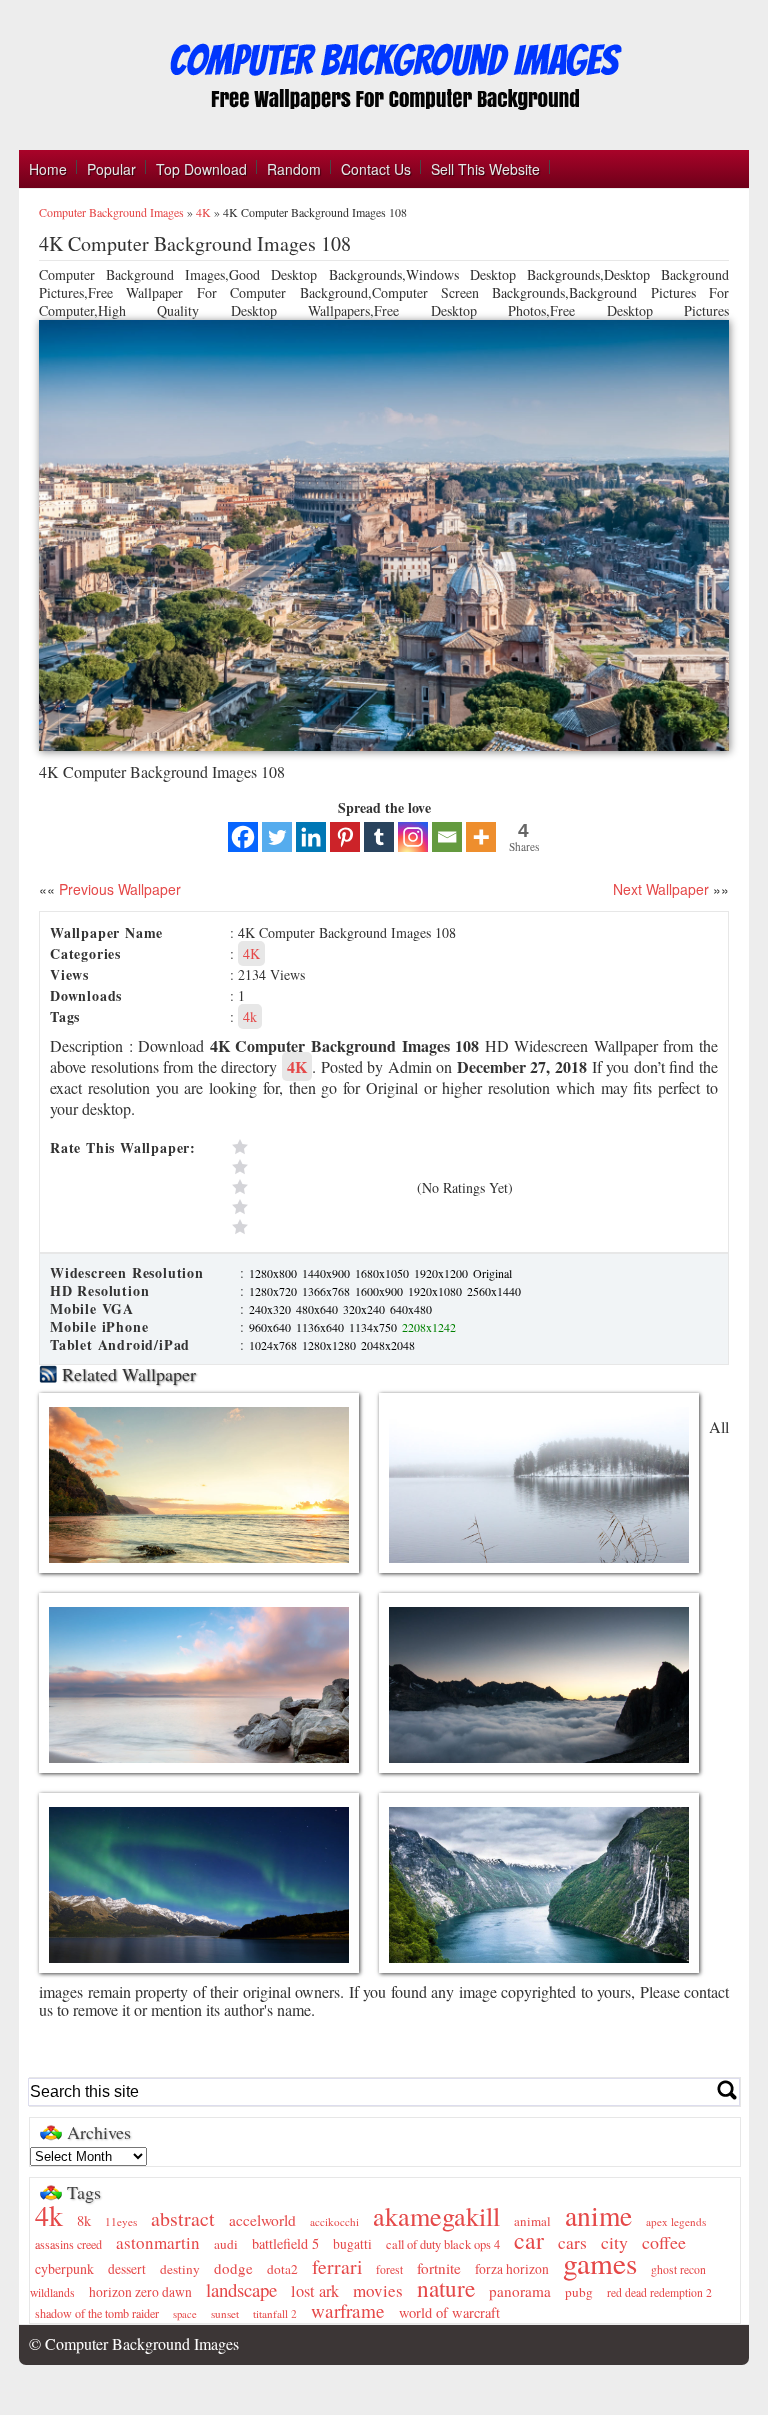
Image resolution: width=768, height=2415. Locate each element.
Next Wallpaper (661, 889)
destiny (180, 2269)
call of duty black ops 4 (443, 2244)
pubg (579, 2292)
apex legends (676, 2221)
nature (446, 2288)
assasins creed (68, 2244)
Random (294, 169)
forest (389, 2269)
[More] (481, 837)
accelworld (262, 2220)
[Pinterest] (345, 837)
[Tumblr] (379, 837)
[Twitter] (277, 837)
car (529, 2240)
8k (84, 2220)
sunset (225, 2313)
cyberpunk (64, 2268)
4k (250, 1016)
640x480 (411, 1309)
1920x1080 (436, 1291)
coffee (664, 2242)
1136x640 (321, 1327)
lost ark (315, 2291)
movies (378, 2290)
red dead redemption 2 (659, 2292)
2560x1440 (494, 1291)
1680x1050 (383, 1273)
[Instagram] (413, 837)
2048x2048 (388, 1345)
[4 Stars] (320, 1167)
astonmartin (158, 2242)
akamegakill (436, 2215)
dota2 (282, 2269)
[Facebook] (243, 837)
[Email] (447, 837)
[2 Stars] (320, 1207)
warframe (348, 2310)
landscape (241, 2289)
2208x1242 (429, 1327)
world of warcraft (449, 2312)
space (185, 2314)
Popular (111, 169)
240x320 (271, 1309)
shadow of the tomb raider (97, 2313)
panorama (520, 2291)
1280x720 (274, 1291)
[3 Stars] (320, 1187)
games (600, 2262)
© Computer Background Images (134, 2343)
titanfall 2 (275, 2313)
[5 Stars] (320, 1147)
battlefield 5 (285, 2243)
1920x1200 (442, 1273)
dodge (233, 2268)
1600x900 (380, 1291)
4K (203, 212)
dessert (127, 2269)
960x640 (271, 1327)
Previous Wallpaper (118, 889)
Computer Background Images (111, 212)
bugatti (352, 2244)
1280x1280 (330, 1345)
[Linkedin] (311, 837)
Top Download (201, 169)
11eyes (121, 2221)
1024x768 (274, 1345)
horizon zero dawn (140, 2292)
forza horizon (512, 2269)
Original (492, 1273)
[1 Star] (320, 1227)
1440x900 (327, 1273)
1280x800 (274, 1273)
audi (226, 2244)
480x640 (318, 1309)
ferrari (337, 2266)
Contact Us (376, 169)
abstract (183, 2218)
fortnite (439, 2268)
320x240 (365, 1309)
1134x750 (374, 1327)
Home (48, 169)
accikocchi (334, 2221)
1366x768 (327, 1291)
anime (598, 2215)
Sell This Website (485, 169)
